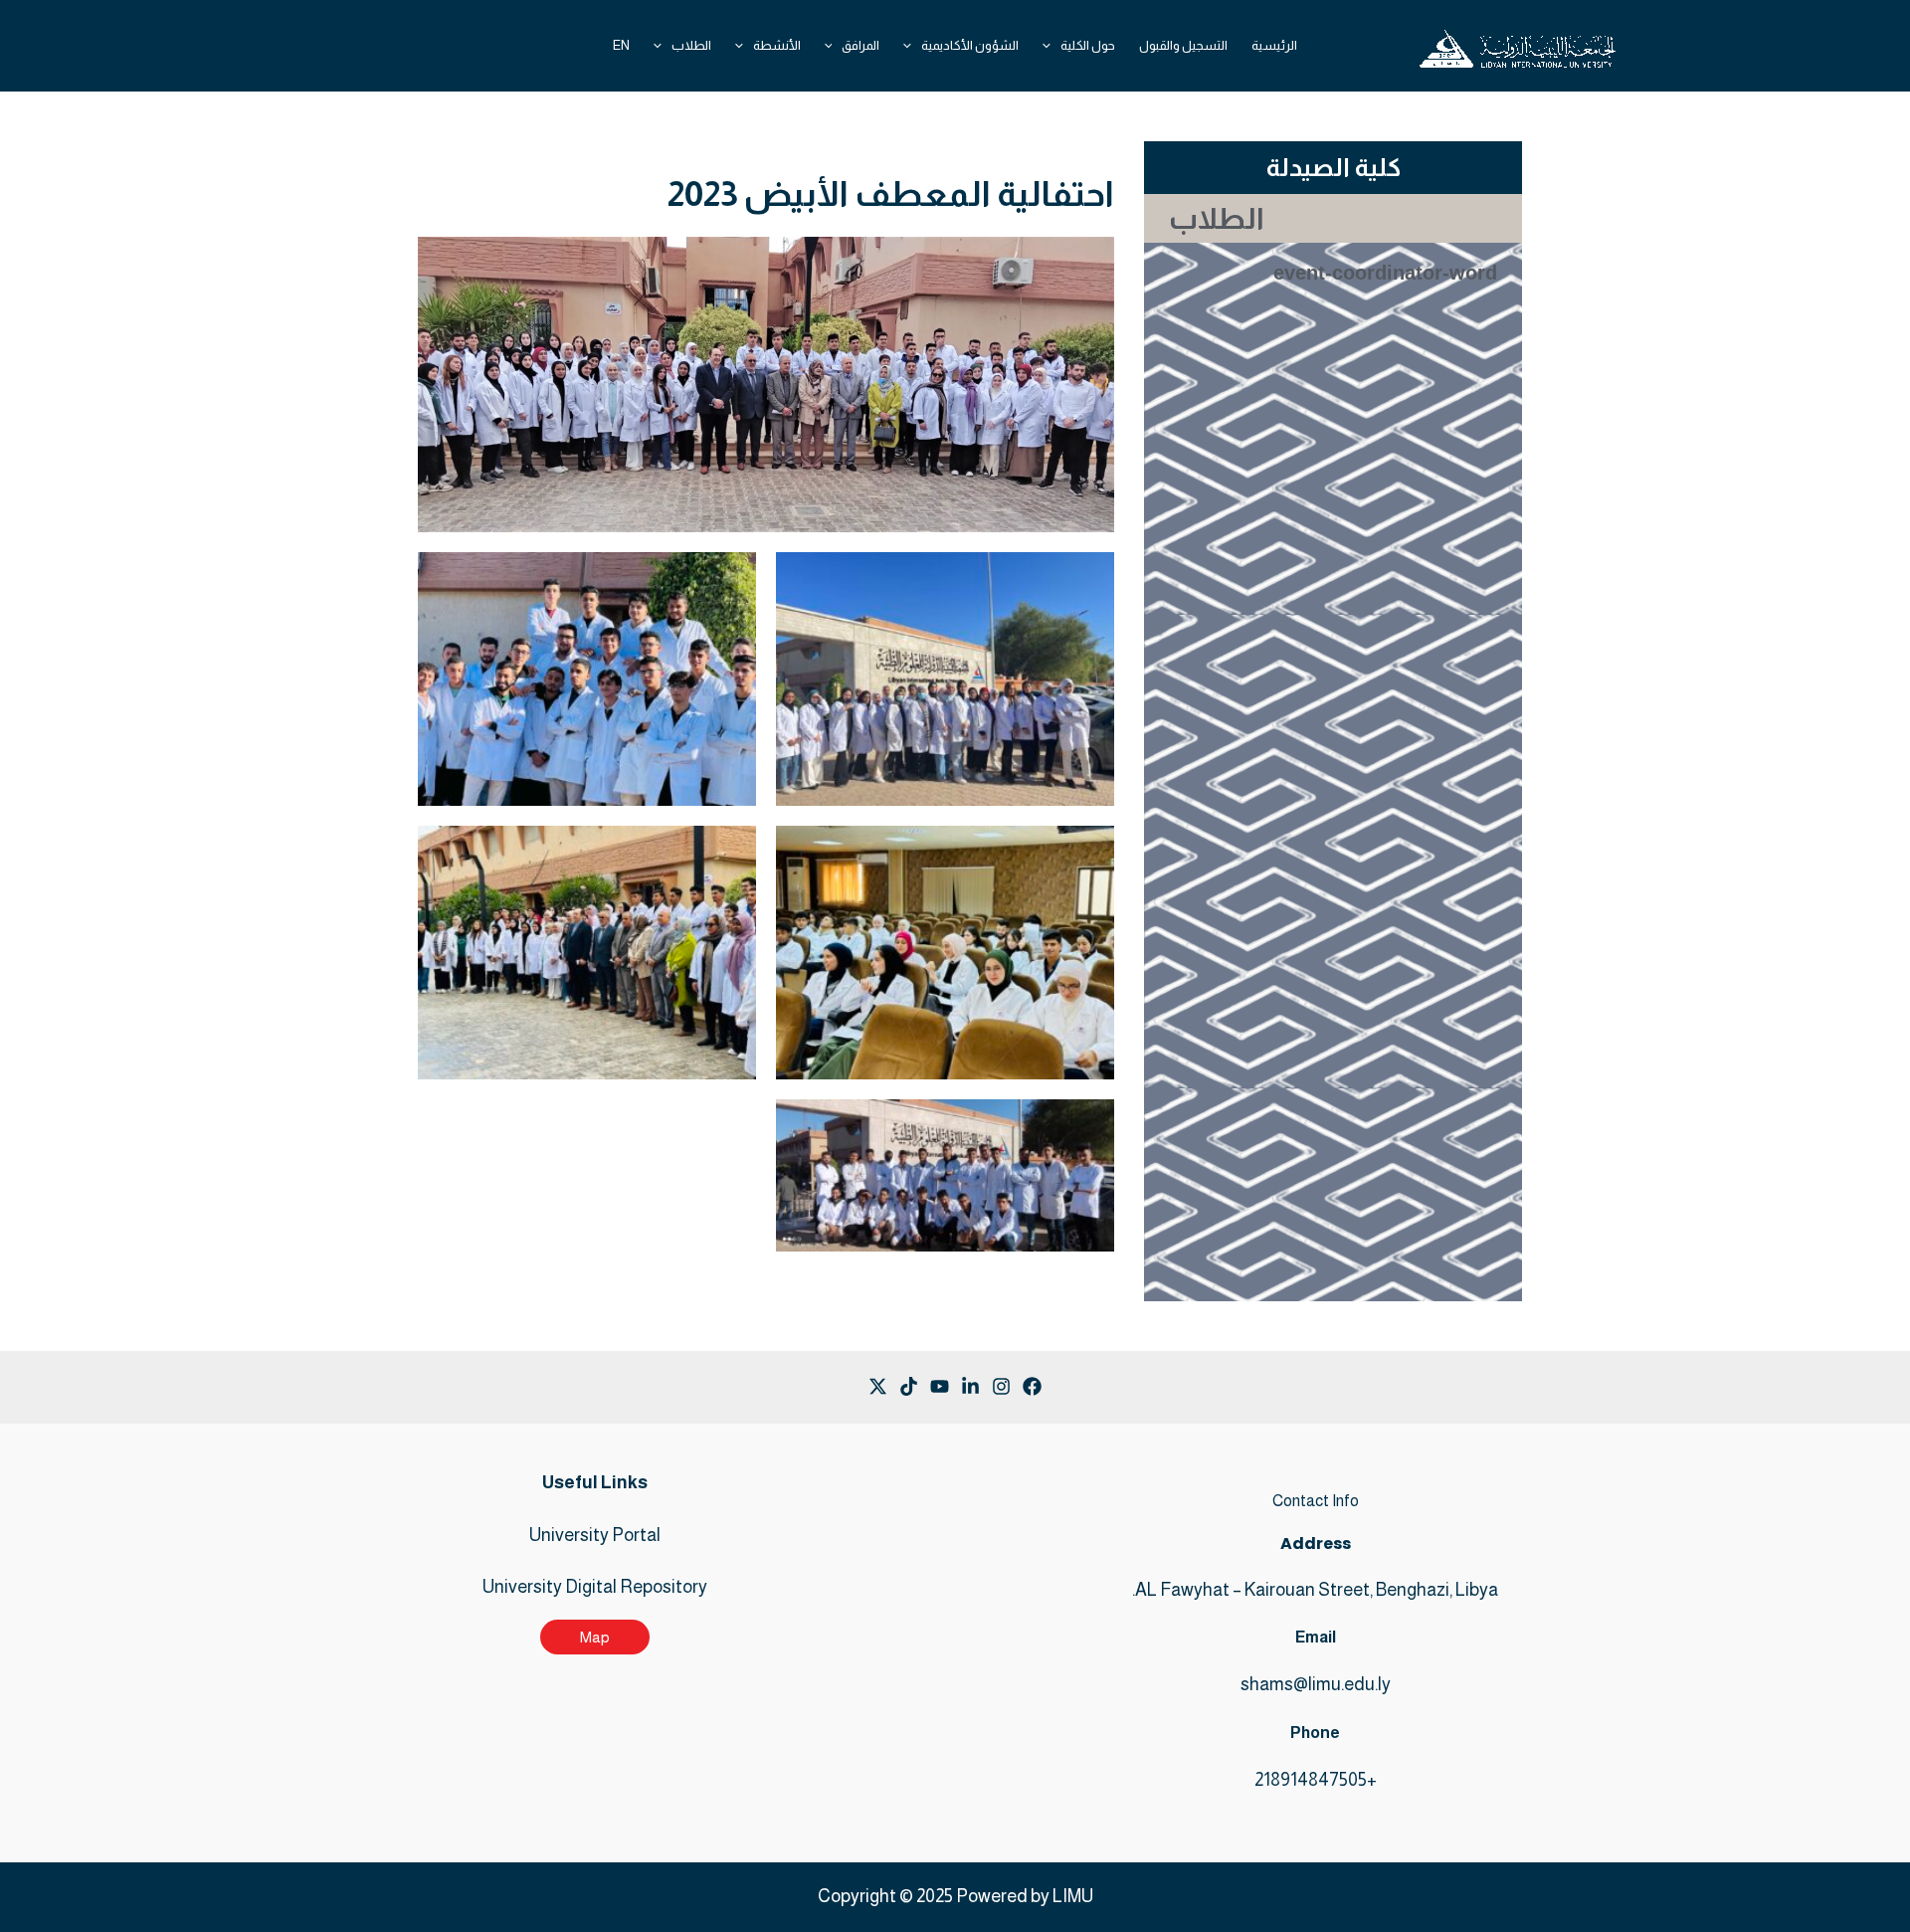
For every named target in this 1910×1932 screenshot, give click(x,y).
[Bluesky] (909, 1386)
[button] (1051, 46)
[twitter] (1001, 1386)
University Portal (595, 1535)
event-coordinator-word (1385, 273)
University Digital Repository (595, 1587)
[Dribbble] (878, 1386)
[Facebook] (1032, 1386)
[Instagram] (970, 1386)
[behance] (940, 1386)
